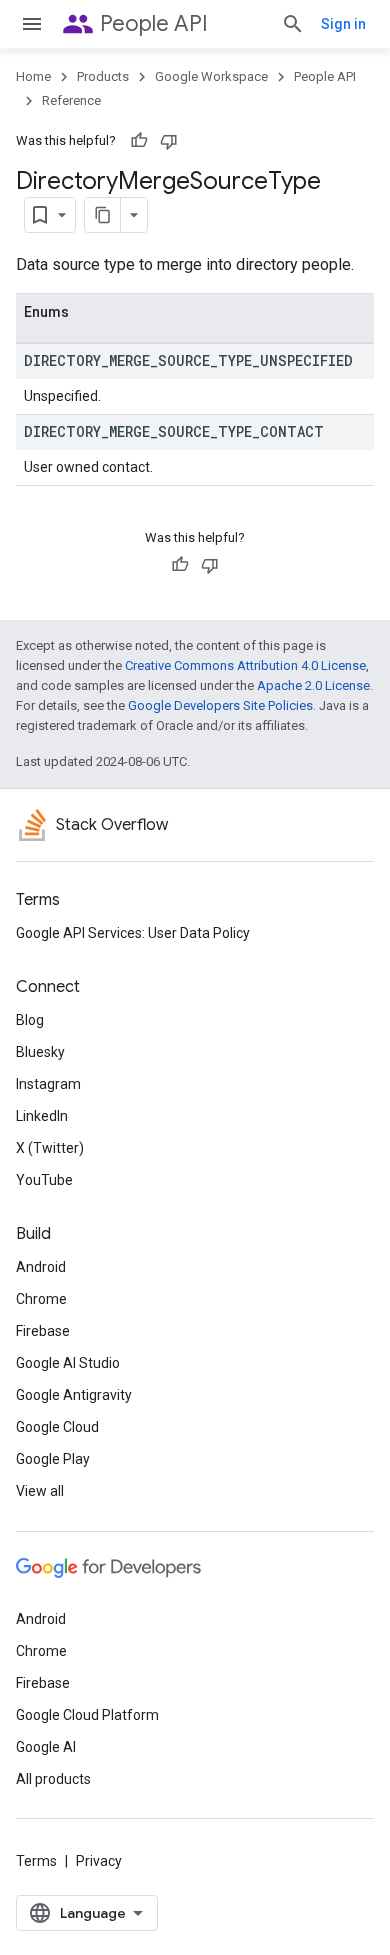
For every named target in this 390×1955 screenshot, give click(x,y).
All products (53, 1779)
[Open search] (293, 24)
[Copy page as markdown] (103, 215)
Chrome (41, 1299)
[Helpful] (139, 141)
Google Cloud (57, 1427)
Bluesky (40, 1052)
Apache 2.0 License (313, 685)
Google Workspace (211, 76)
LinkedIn (42, 1116)
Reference (71, 100)
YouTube (44, 1180)
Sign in (343, 24)
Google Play (53, 1459)
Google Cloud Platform (87, 1715)
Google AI (46, 1747)
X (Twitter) (50, 1148)
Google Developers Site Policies (220, 705)
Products (103, 76)
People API (154, 23)
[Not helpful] (169, 141)
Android (41, 1267)
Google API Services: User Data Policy (133, 933)
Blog (30, 1020)
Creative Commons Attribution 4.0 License (245, 665)
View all (40, 1491)
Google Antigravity (74, 1395)
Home (33, 76)
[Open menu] (32, 24)
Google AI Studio (68, 1363)
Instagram (48, 1084)
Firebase (43, 1331)
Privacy (99, 1861)
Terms (36, 1861)
